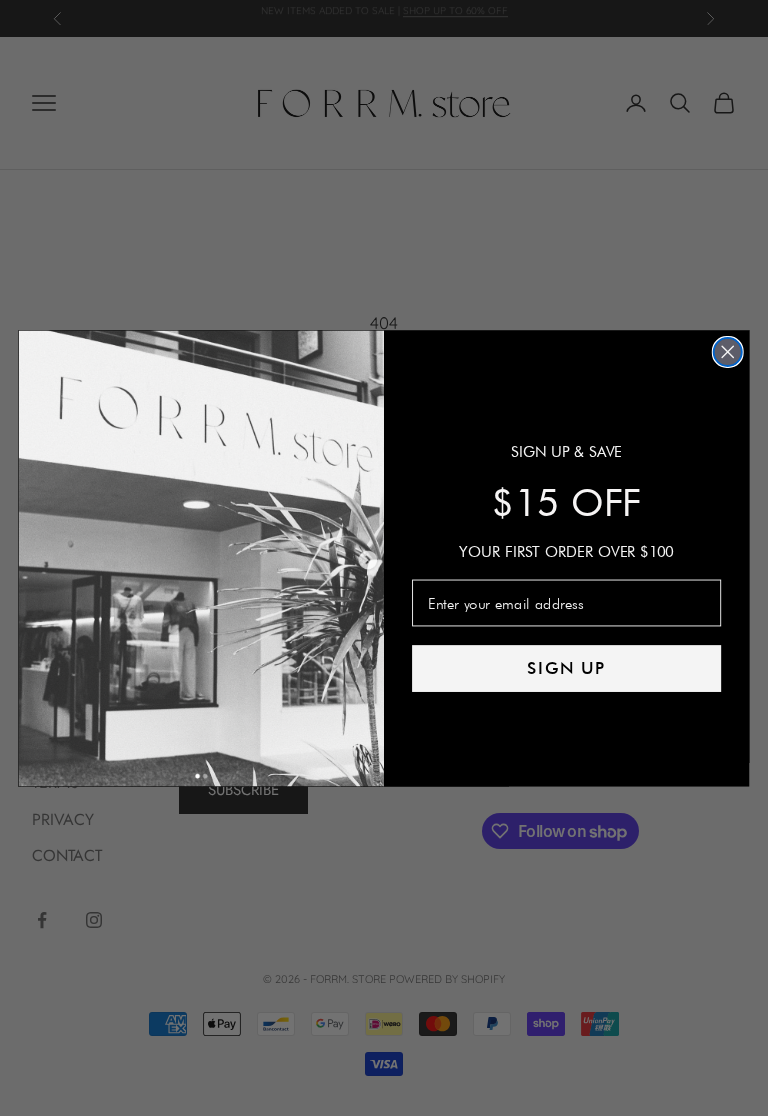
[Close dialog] (728, 351)
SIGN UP (567, 668)
